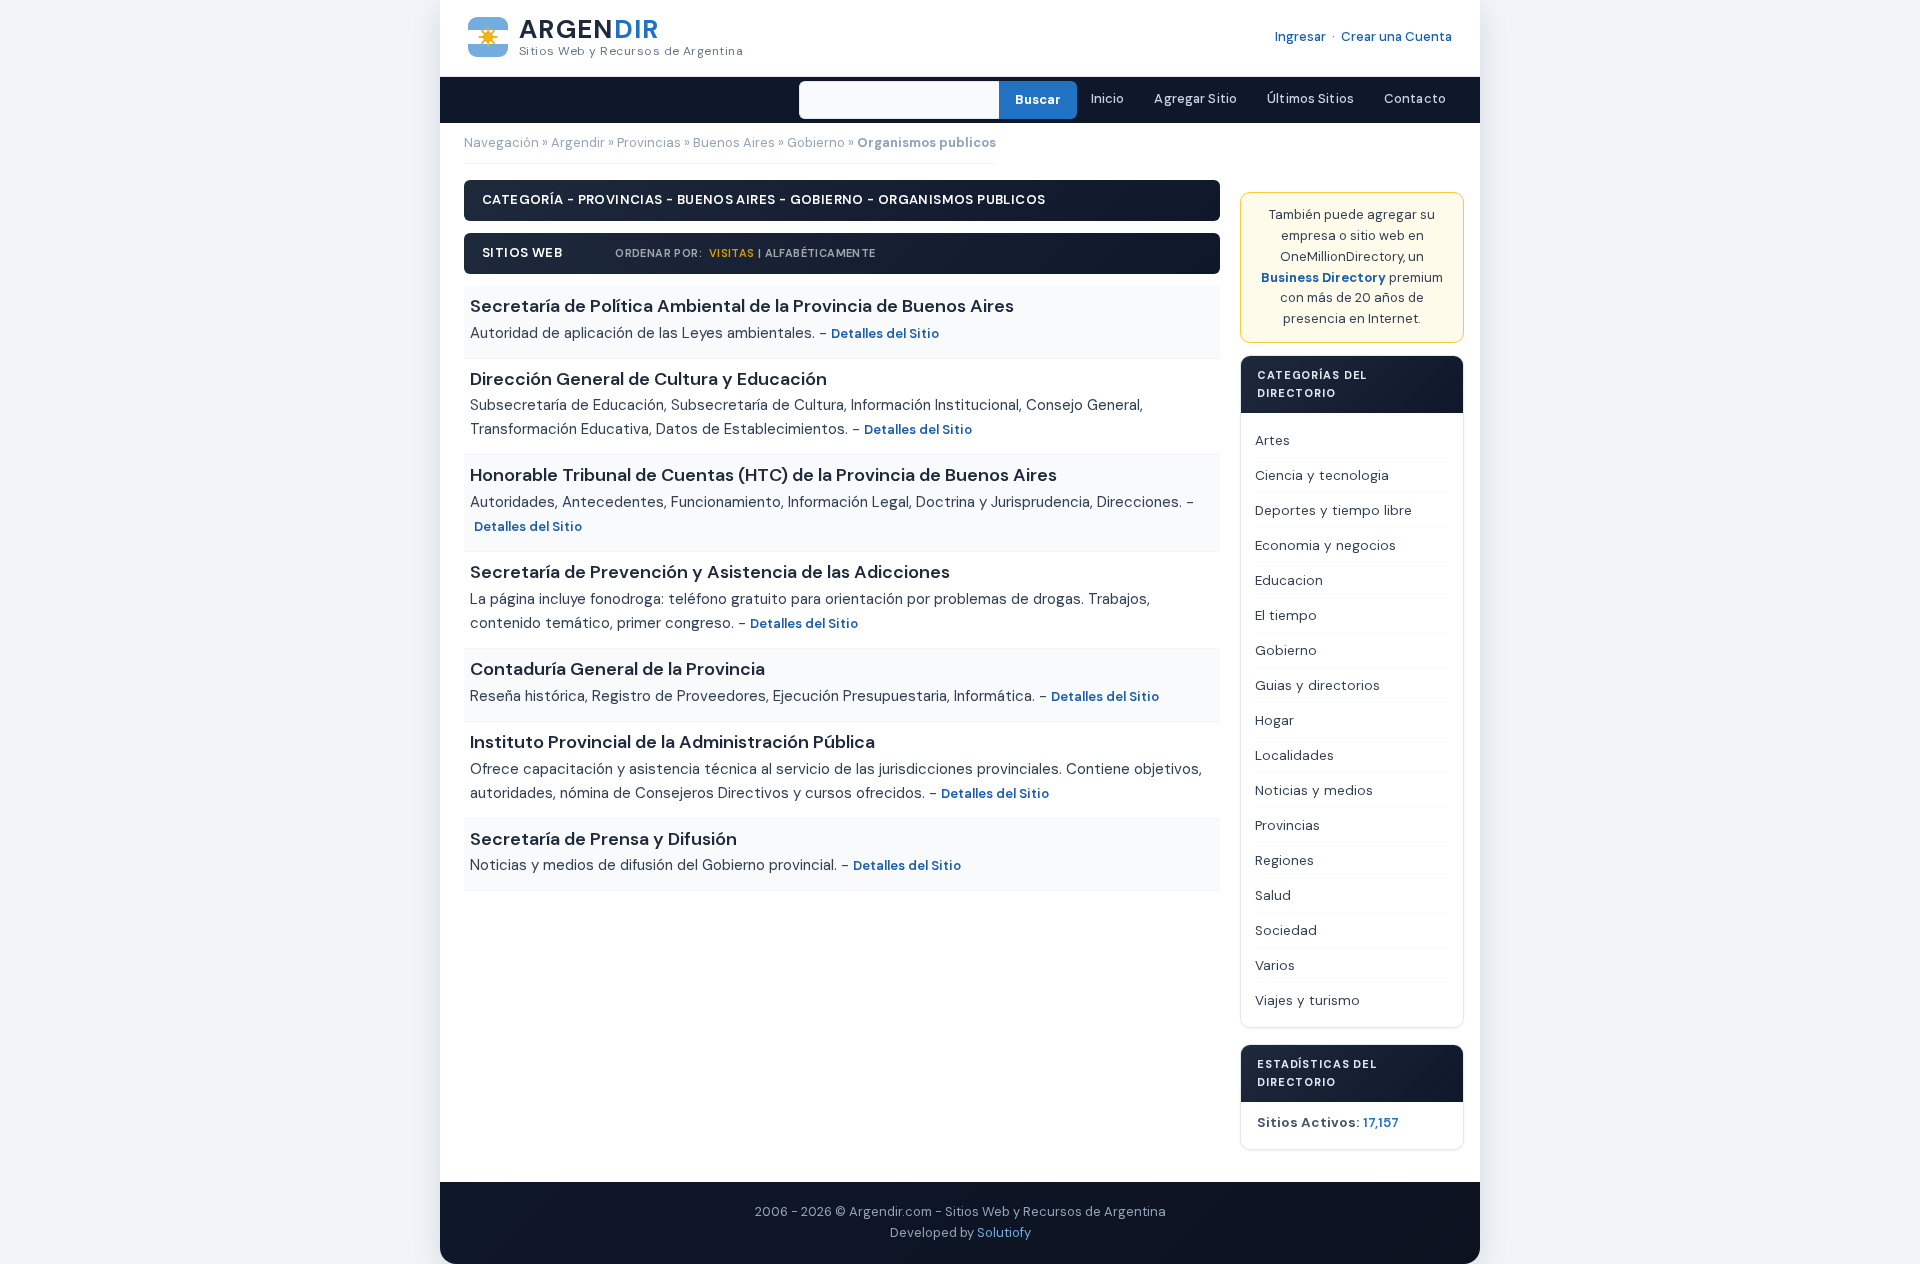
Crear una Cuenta (1396, 36)
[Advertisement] (842, 946)
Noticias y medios (1314, 790)
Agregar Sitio (1195, 98)
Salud (1273, 895)
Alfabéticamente (820, 253)
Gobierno (816, 142)
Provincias (649, 142)
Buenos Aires (734, 142)
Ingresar (1300, 36)
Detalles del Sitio (885, 333)
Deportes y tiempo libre (1333, 510)
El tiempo (1286, 615)
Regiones (1284, 860)
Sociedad (1286, 930)
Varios (1275, 965)
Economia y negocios (1325, 545)
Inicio (1108, 98)
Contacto (1415, 98)
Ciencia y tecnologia (1322, 475)
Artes (1272, 440)
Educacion (1289, 580)
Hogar (1274, 720)
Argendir (578, 142)
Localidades (1294, 755)
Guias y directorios (1317, 685)
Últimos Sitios (1310, 98)
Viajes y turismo (1307, 1000)
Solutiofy (1004, 1232)
